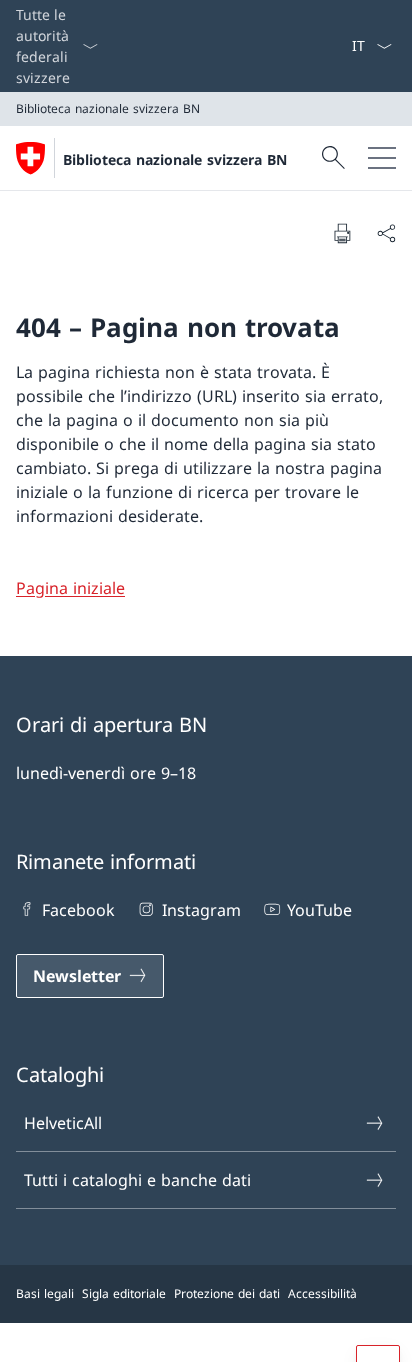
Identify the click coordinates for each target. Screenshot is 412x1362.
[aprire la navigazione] (382, 158)
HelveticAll (63, 1123)
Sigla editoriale (124, 1293)
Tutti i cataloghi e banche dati (137, 1180)
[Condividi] (386, 233)
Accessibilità (322, 1293)
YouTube (319, 910)
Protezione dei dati (227, 1293)
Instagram (201, 910)
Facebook (78, 910)
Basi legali (45, 1293)
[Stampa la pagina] (342, 233)
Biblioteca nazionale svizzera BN (175, 159)
